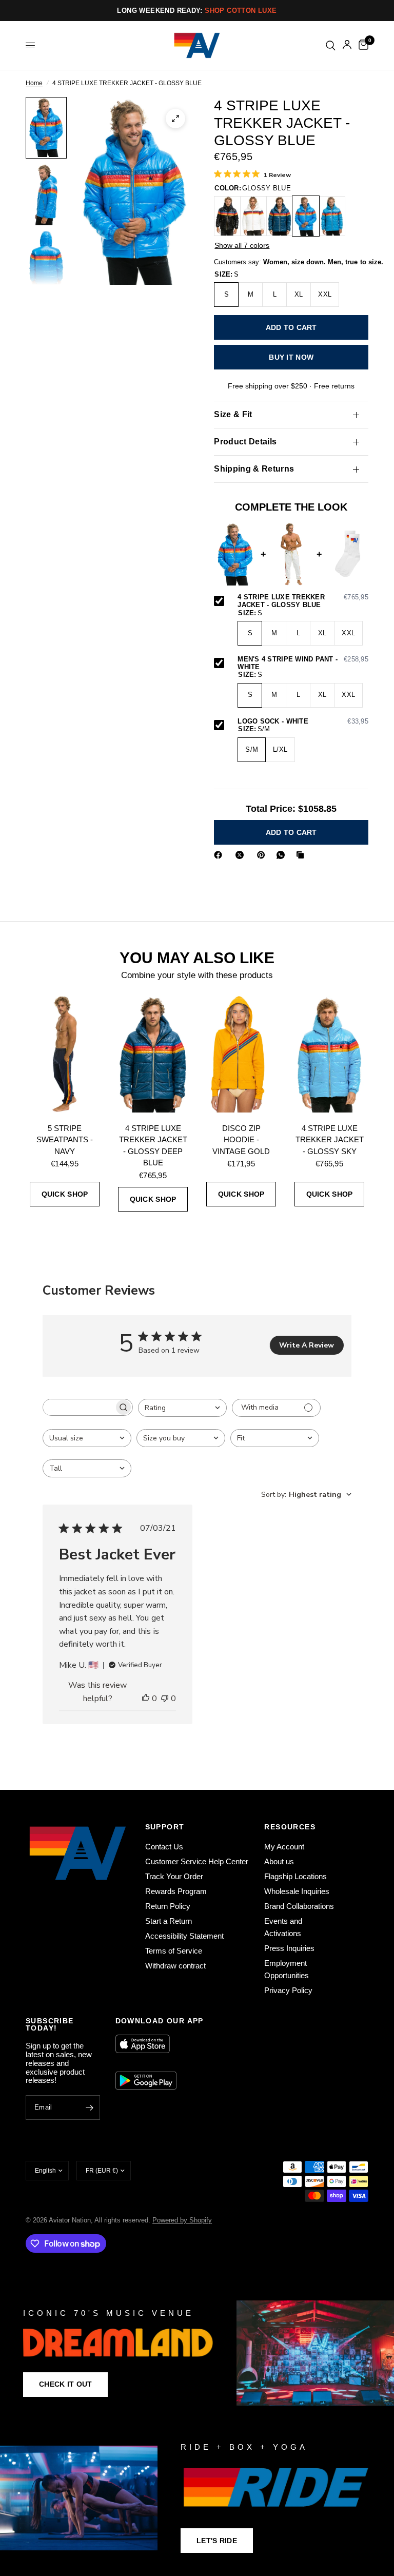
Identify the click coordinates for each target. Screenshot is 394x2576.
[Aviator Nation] (197, 2353)
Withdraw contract (175, 1966)
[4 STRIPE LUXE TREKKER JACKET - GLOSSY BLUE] (306, 216)
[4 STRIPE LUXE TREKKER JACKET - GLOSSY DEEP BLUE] (280, 216)
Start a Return (169, 1921)
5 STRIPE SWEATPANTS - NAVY (65, 1140)
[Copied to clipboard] (302, 855)
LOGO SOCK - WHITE (303, 721)
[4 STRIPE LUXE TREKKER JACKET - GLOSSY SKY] (329, 1054)
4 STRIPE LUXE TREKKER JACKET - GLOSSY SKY (330, 1140)
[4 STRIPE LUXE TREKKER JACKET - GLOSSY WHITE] (253, 216)
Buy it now (291, 357)
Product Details (245, 442)
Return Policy (168, 1906)
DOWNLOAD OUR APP (160, 2021)
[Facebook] (220, 855)
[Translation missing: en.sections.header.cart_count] (362, 45)
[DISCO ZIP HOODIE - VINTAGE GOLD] (241, 1054)
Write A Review (307, 1345)
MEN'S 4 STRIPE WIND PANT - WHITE (303, 663)
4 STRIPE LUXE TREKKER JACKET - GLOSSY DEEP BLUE (153, 1146)
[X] (242, 855)
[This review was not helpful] (165, 1699)
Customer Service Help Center (197, 1861)
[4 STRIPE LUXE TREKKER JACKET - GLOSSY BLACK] (227, 216)
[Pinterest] (263, 855)
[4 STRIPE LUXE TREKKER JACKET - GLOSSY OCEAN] (332, 216)
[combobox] (182, 1408)
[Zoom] (175, 119)
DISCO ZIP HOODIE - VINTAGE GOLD (241, 1140)
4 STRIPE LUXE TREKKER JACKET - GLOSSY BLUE (303, 601)
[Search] (331, 45)
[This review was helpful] (146, 1699)
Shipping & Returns (254, 469)
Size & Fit (233, 414)
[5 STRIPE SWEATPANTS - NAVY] (65, 1054)
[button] (65, 2385)
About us (279, 1861)
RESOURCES (290, 1827)
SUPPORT (165, 1827)
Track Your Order (174, 1876)
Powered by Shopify (182, 2220)
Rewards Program (176, 1891)
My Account (284, 1847)
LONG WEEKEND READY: (197, 11)
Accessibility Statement (184, 1936)
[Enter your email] (90, 2107)
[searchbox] (78, 1407)
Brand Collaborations (299, 1906)
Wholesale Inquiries (297, 1891)
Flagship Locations (295, 1876)
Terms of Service (174, 1951)
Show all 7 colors (242, 245)
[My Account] (347, 45)
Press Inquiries (289, 1948)
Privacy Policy (288, 1990)
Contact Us (164, 1847)
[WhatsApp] (283, 855)
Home (34, 83)
